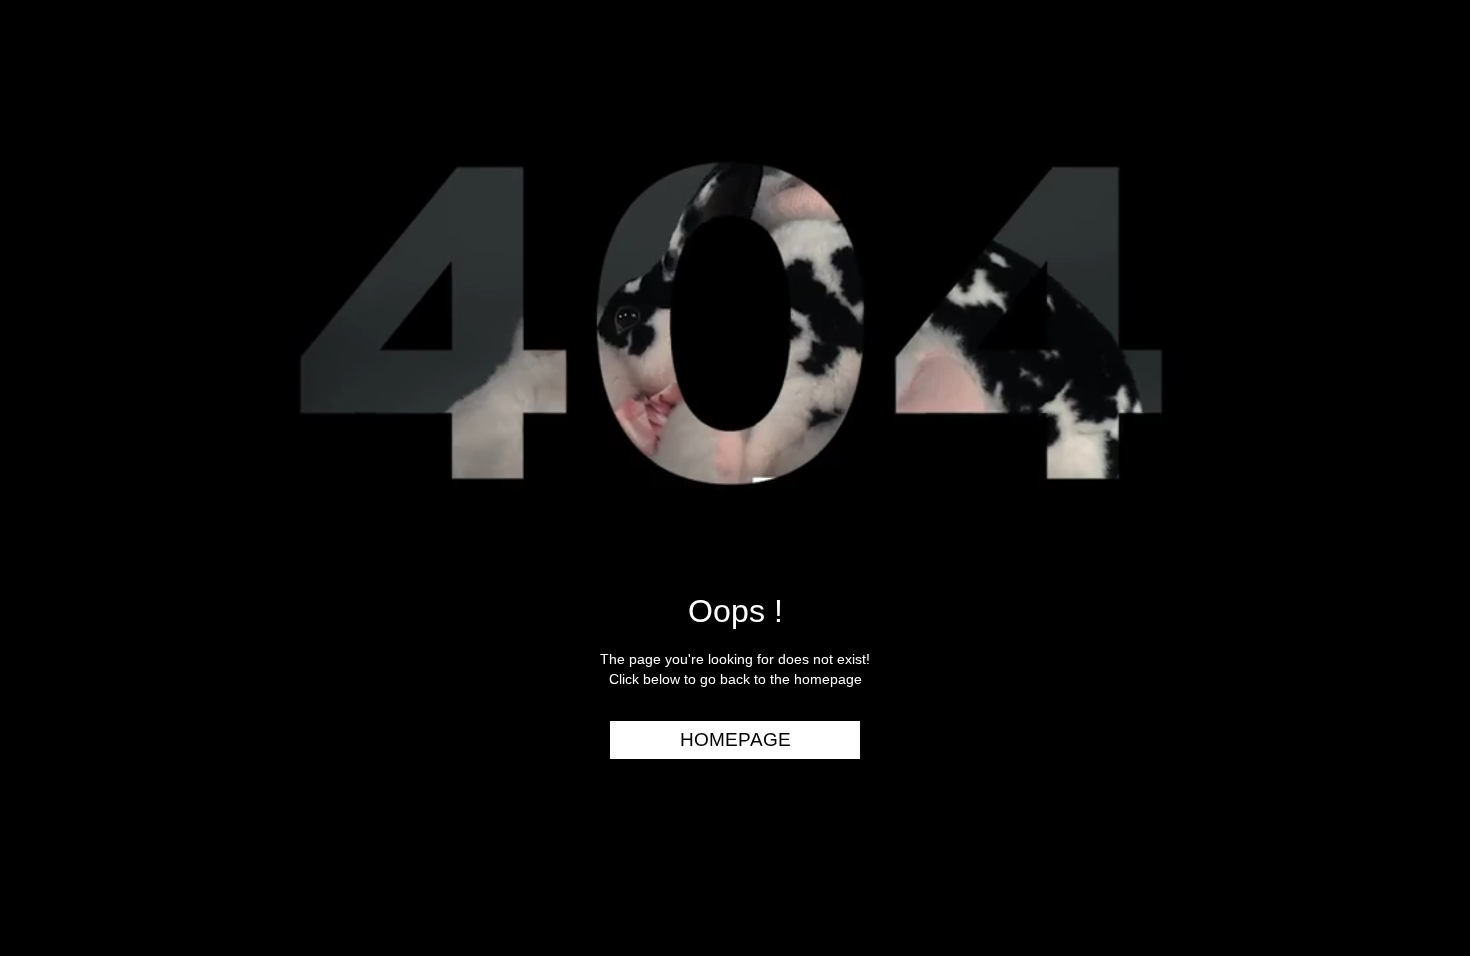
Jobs (1420, 291)
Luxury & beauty (1368, 99)
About (1413, 329)
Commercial (1387, 137)
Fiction (1409, 214)
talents (1406, 253)
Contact (1403, 368)
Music (1416, 176)
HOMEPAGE (735, 739)
